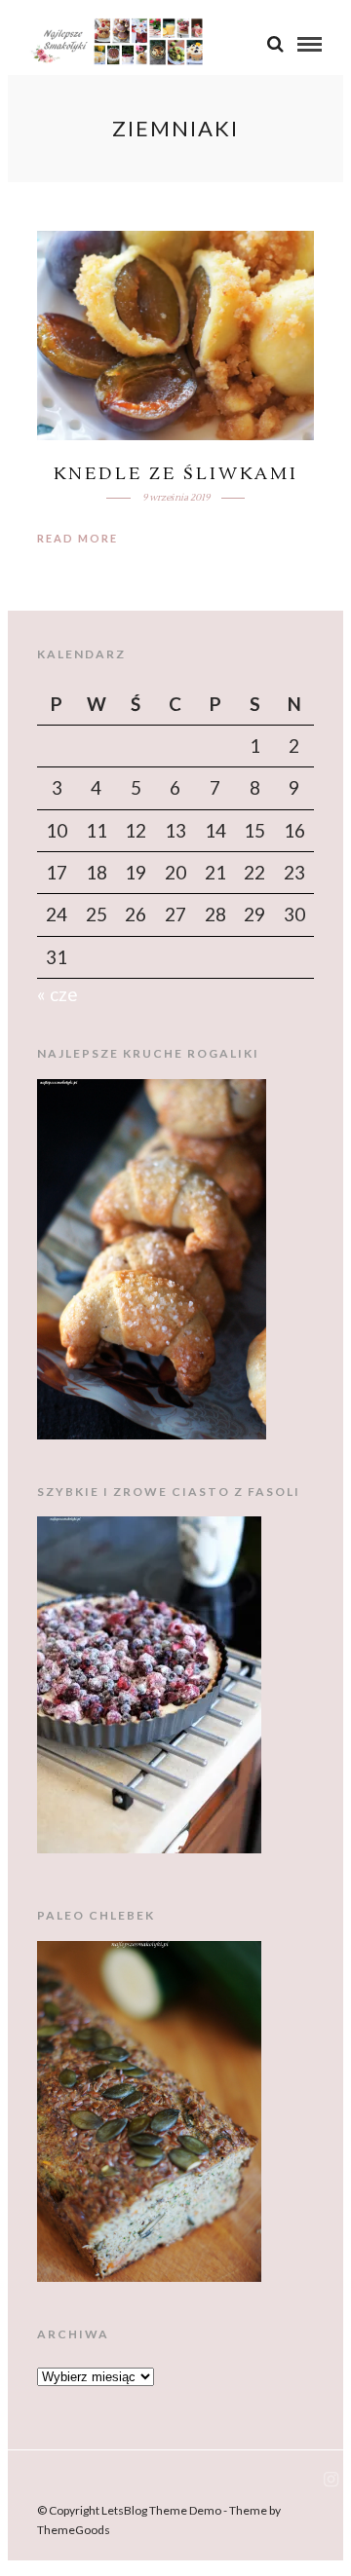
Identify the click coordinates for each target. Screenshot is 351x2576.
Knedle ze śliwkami (176, 474)
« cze (58, 994)
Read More (78, 538)
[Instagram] (331, 2480)
